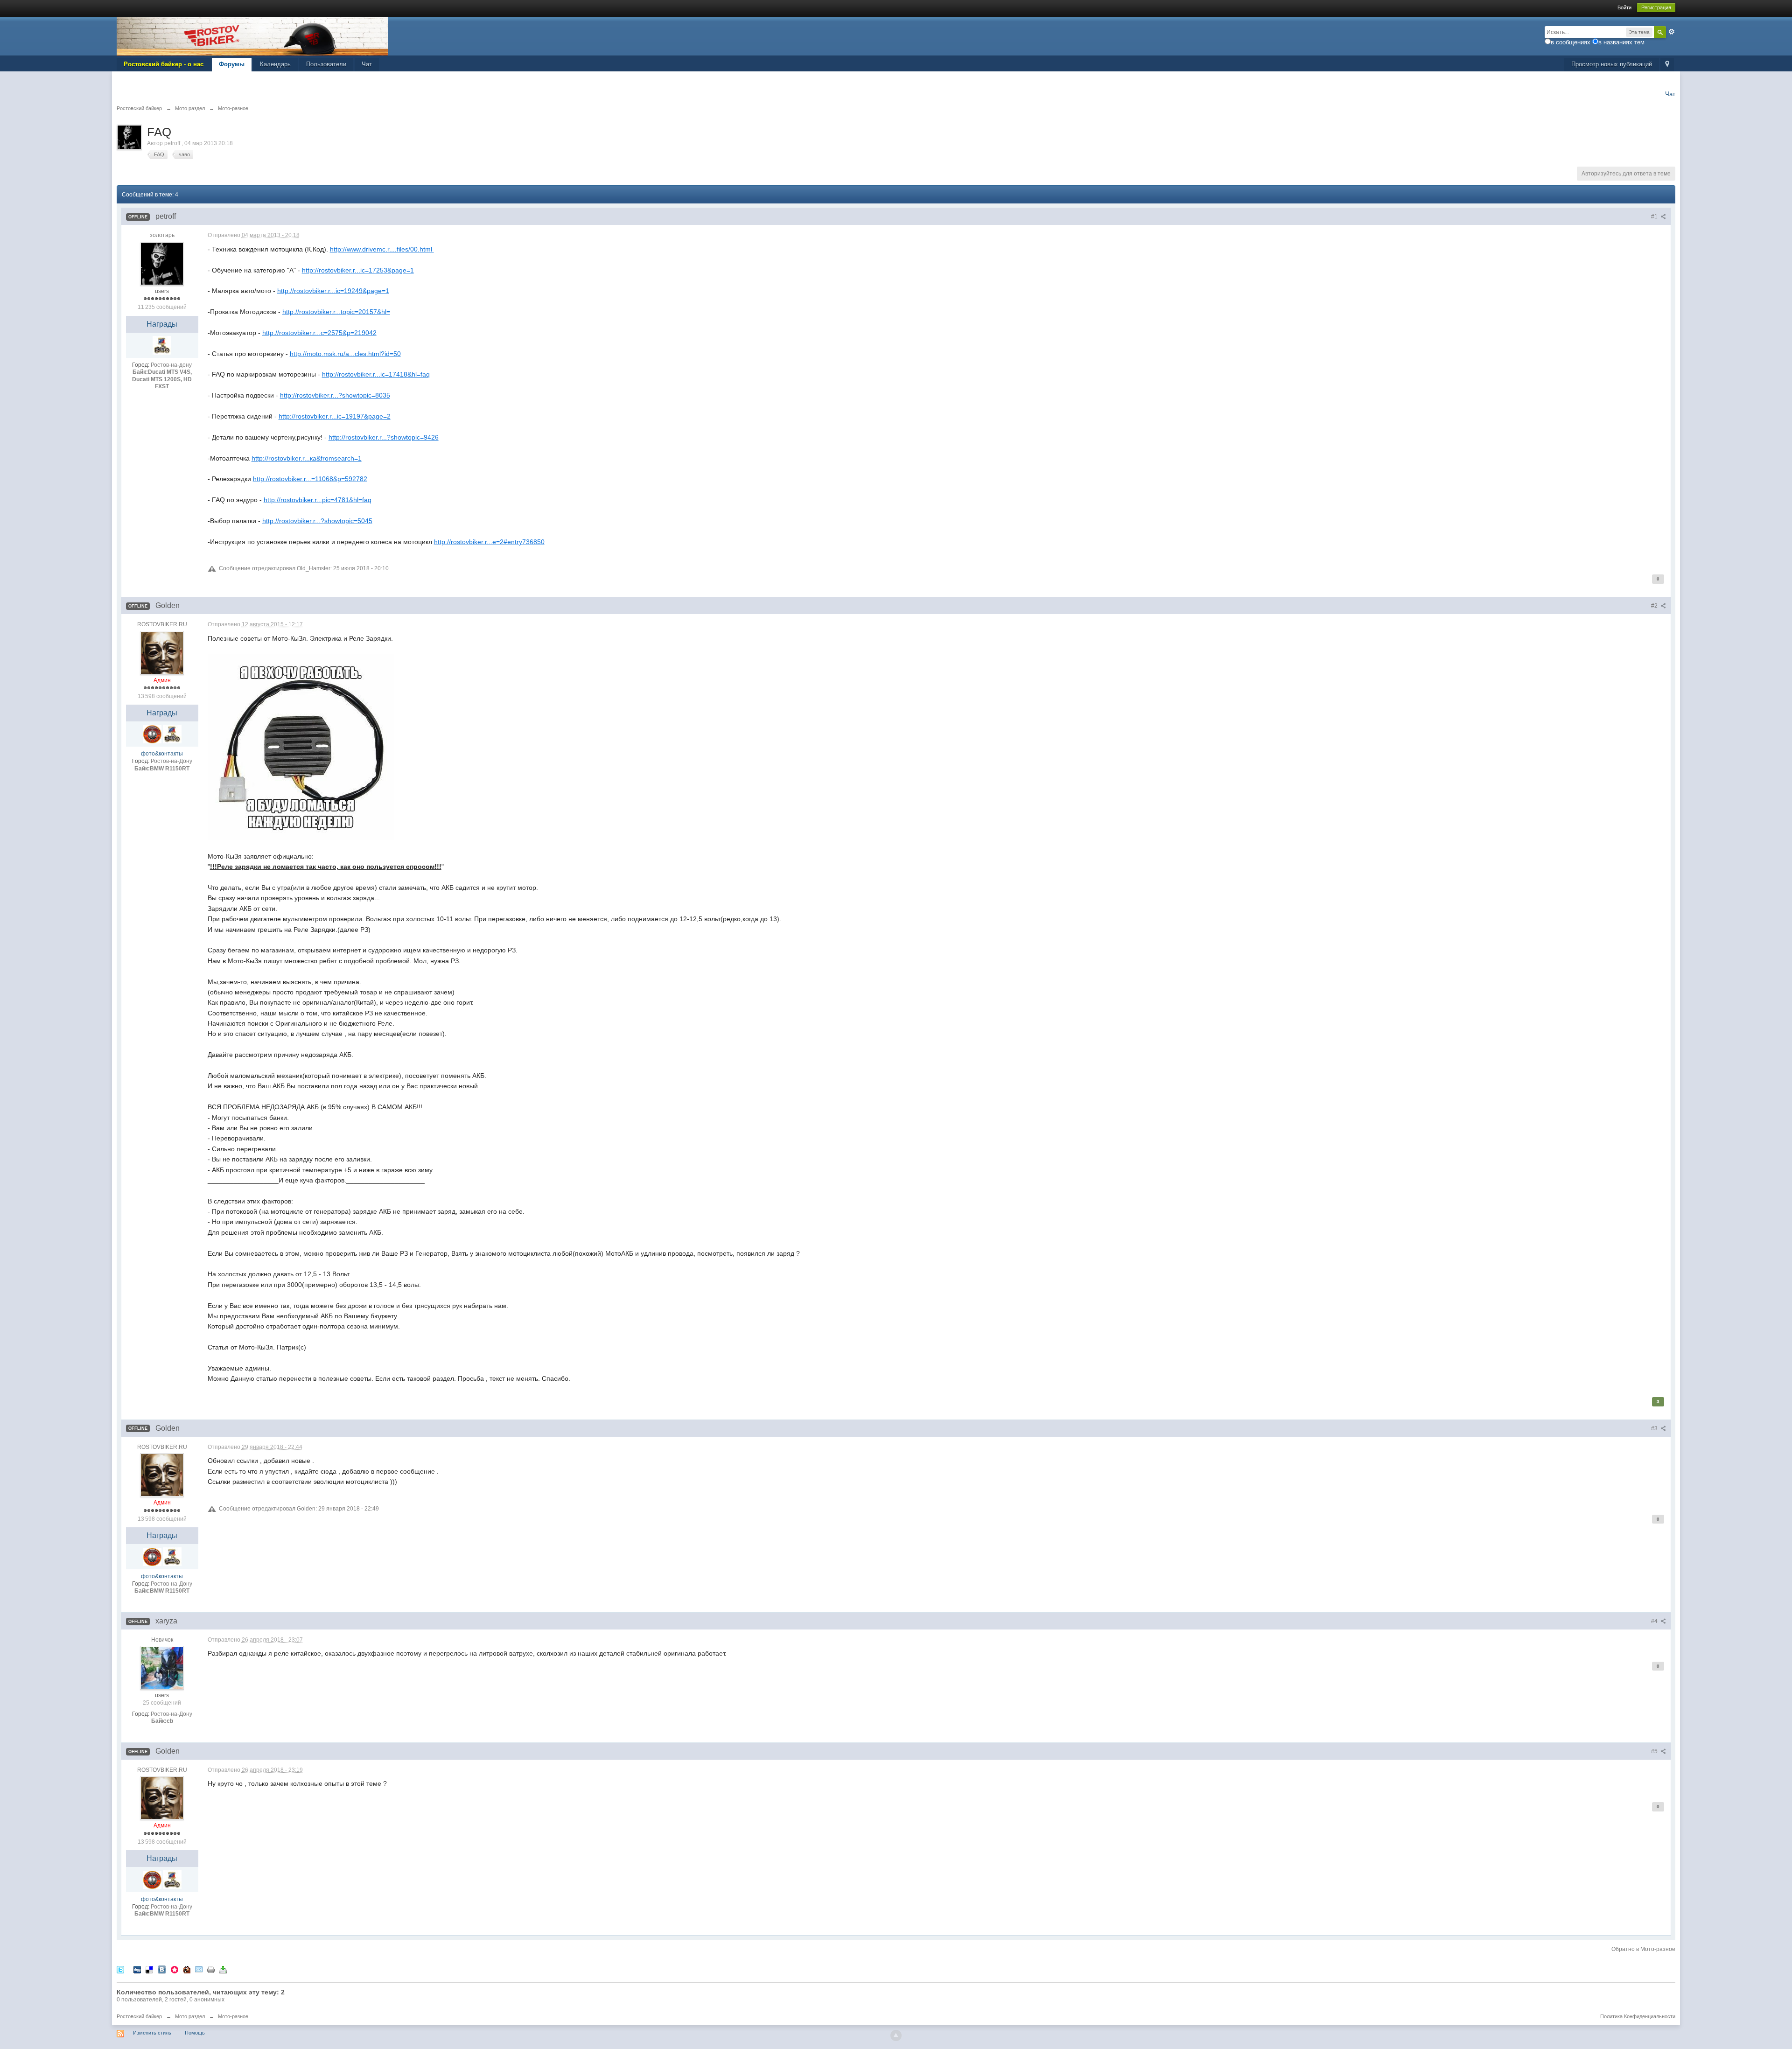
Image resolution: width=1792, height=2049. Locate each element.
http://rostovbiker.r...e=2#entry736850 (489, 542)
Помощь (195, 2033)
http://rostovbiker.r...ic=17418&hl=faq (376, 374)
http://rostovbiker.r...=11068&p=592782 (310, 479)
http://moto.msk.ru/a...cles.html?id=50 (345, 354)
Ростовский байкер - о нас (164, 64)
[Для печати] (211, 1969)
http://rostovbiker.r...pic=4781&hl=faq (318, 500)
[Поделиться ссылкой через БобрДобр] (187, 1969)
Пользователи (326, 64)
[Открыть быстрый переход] (1667, 65)
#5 (1655, 1751)
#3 (1655, 1428)
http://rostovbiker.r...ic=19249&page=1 (333, 291)
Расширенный (1672, 32)
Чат (367, 64)
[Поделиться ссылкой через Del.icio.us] (149, 1969)
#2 (1655, 606)
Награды (162, 324)
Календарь (275, 64)
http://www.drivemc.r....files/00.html (382, 249)
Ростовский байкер (139, 2016)
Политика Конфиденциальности (1638, 2016)
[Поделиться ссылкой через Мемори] (175, 1969)
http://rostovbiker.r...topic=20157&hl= (336, 312)
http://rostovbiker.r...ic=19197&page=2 (335, 416)
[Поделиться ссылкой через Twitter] (120, 1969)
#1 (1655, 217)
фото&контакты (162, 754)
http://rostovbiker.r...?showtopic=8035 (335, 395)
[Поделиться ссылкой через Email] (199, 1969)
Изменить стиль (152, 2033)
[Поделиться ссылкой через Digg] (137, 1969)
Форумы (232, 64)
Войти (1624, 7)
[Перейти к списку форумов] (252, 36)
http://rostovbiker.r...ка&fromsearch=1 (307, 458)
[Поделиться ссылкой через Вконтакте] (162, 1969)
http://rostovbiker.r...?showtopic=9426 (384, 437)
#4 (1655, 1621)
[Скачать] (223, 1969)
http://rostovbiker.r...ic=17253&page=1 (358, 270)
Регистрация (1656, 7)
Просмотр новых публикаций (1612, 64)
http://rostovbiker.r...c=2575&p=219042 (319, 333)
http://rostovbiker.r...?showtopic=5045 (317, 521)
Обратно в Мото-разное (1643, 1949)
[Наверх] (896, 2035)
